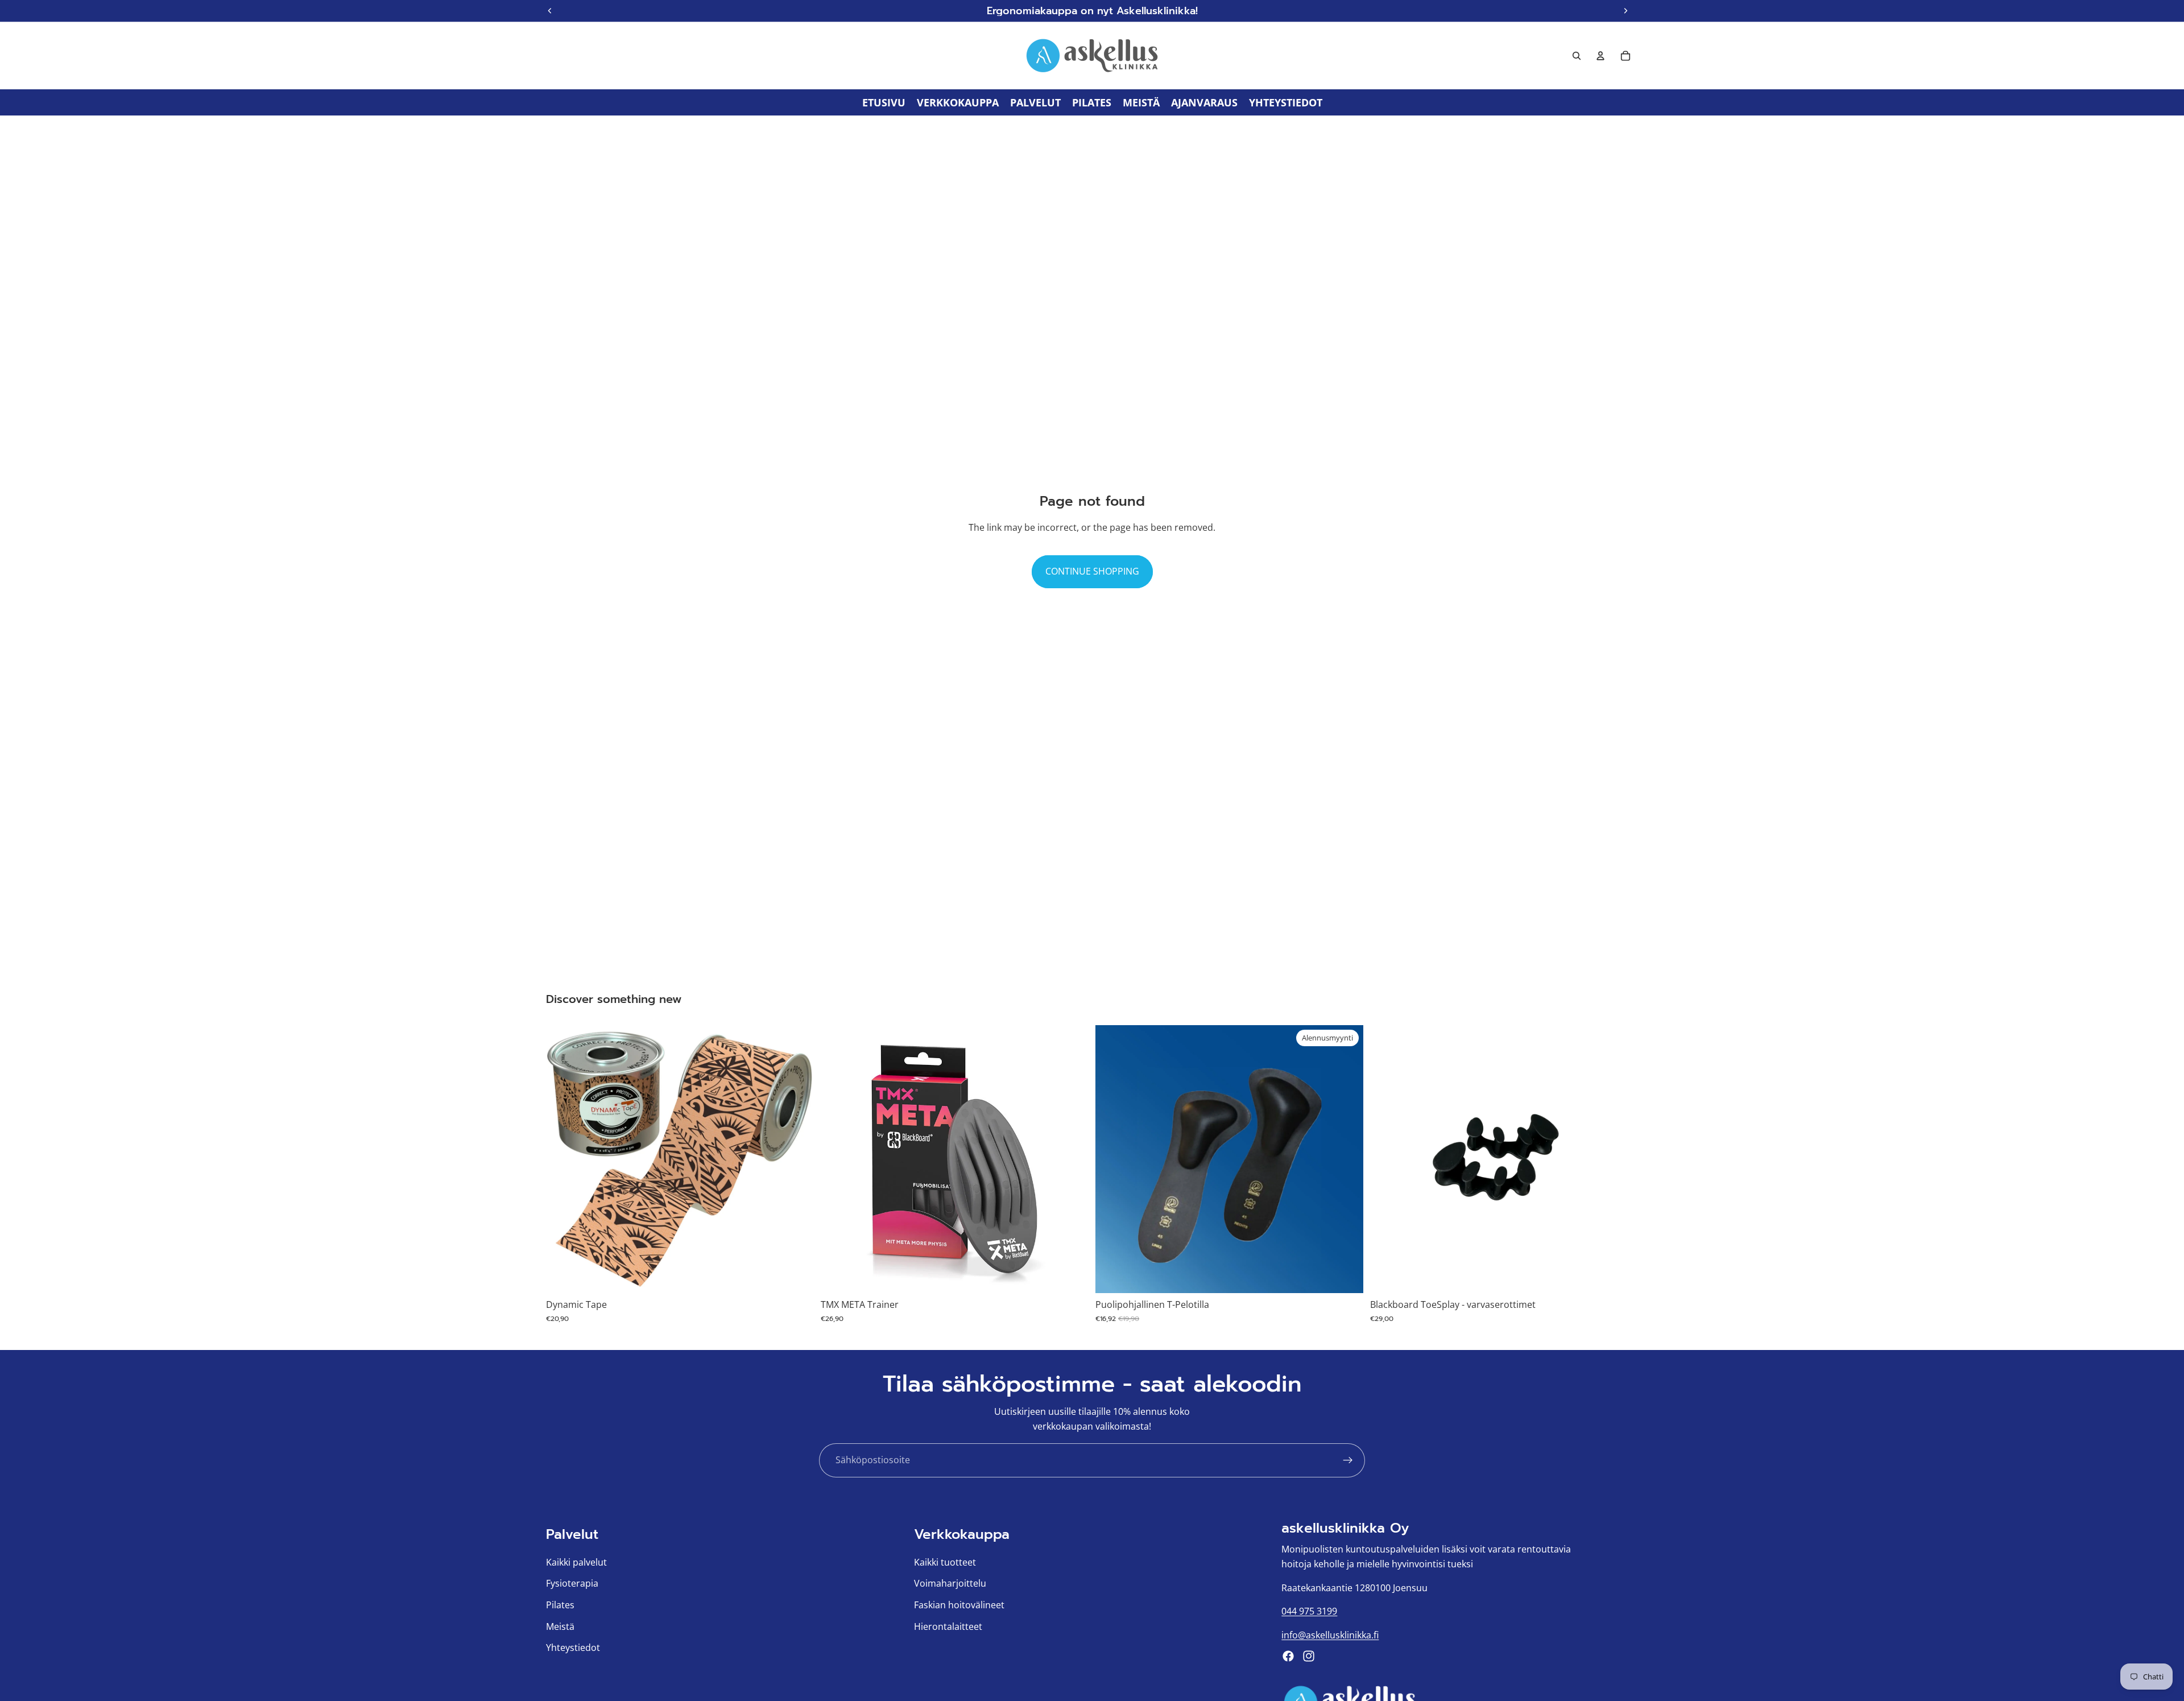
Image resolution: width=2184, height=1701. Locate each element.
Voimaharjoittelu (950, 1583)
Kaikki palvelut (576, 1562)
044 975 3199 (1309, 1611)
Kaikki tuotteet (945, 1562)
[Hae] (1577, 56)
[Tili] (1600, 56)
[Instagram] (1309, 1656)
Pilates (560, 1605)
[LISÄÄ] (1071, 1276)
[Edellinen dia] (563, 1159)
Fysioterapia (572, 1583)
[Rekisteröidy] (1348, 1460)
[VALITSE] (796, 1276)
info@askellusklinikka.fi (1330, 1634)
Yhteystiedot (573, 1648)
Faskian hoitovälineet (959, 1605)
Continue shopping (1092, 571)
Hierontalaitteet (948, 1626)
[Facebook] (1288, 1656)
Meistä (560, 1626)
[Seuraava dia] (797, 1159)
